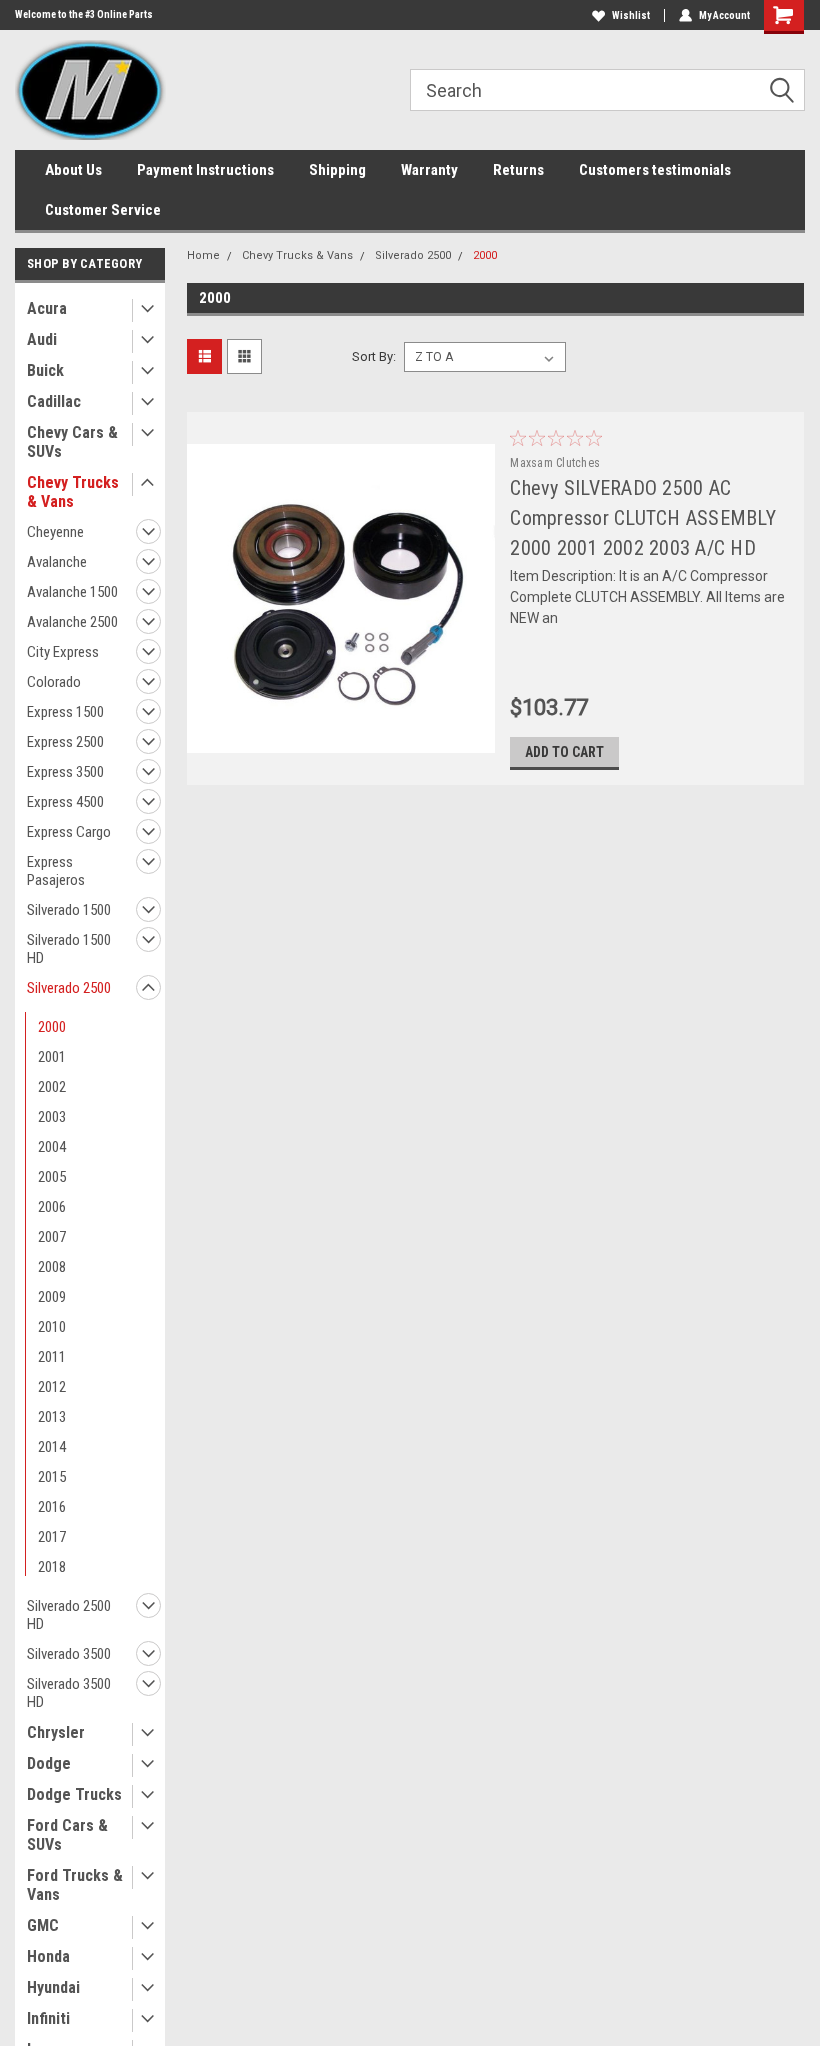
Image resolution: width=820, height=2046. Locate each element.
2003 (52, 1117)
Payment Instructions (205, 170)
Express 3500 (65, 772)
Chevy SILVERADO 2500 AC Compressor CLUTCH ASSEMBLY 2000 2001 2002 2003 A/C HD (643, 518)
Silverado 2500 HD (69, 1615)
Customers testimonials (655, 170)
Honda (48, 1956)
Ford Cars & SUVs (67, 1835)
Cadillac (54, 401)
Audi (42, 339)
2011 (52, 1357)
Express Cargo (69, 832)
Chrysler (56, 1732)
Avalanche (57, 562)
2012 (52, 1387)
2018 (52, 1567)
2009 (52, 1297)
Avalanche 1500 (72, 592)
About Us (73, 170)
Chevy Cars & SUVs (72, 442)
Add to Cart (564, 752)
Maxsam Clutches (555, 463)
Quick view (341, 738)
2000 (52, 1027)
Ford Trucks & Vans (75, 1885)
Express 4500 (65, 802)
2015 (52, 1477)
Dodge (49, 1763)
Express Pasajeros (56, 871)
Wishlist (631, 15)
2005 (52, 1177)
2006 (52, 1207)
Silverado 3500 (69, 1654)
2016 (52, 1507)
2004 (52, 1147)
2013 (52, 1417)
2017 (52, 1537)
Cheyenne (55, 532)
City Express (63, 652)
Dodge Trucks (74, 1794)
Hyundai (53, 1987)
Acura (47, 308)
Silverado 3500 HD (69, 1693)
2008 (52, 1267)
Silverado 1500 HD (69, 949)
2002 (52, 1087)
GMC (43, 1925)
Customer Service (103, 210)
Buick (45, 370)
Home (203, 255)
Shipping (337, 170)
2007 (52, 1237)
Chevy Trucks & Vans (73, 492)
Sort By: (374, 356)
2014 (52, 1447)
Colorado (54, 682)
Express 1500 (65, 712)
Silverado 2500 (69, 988)
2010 (52, 1327)
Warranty (429, 170)
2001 (52, 1057)
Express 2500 (65, 742)
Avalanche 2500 (72, 622)
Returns (518, 170)
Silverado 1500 (69, 910)
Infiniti (48, 2018)
